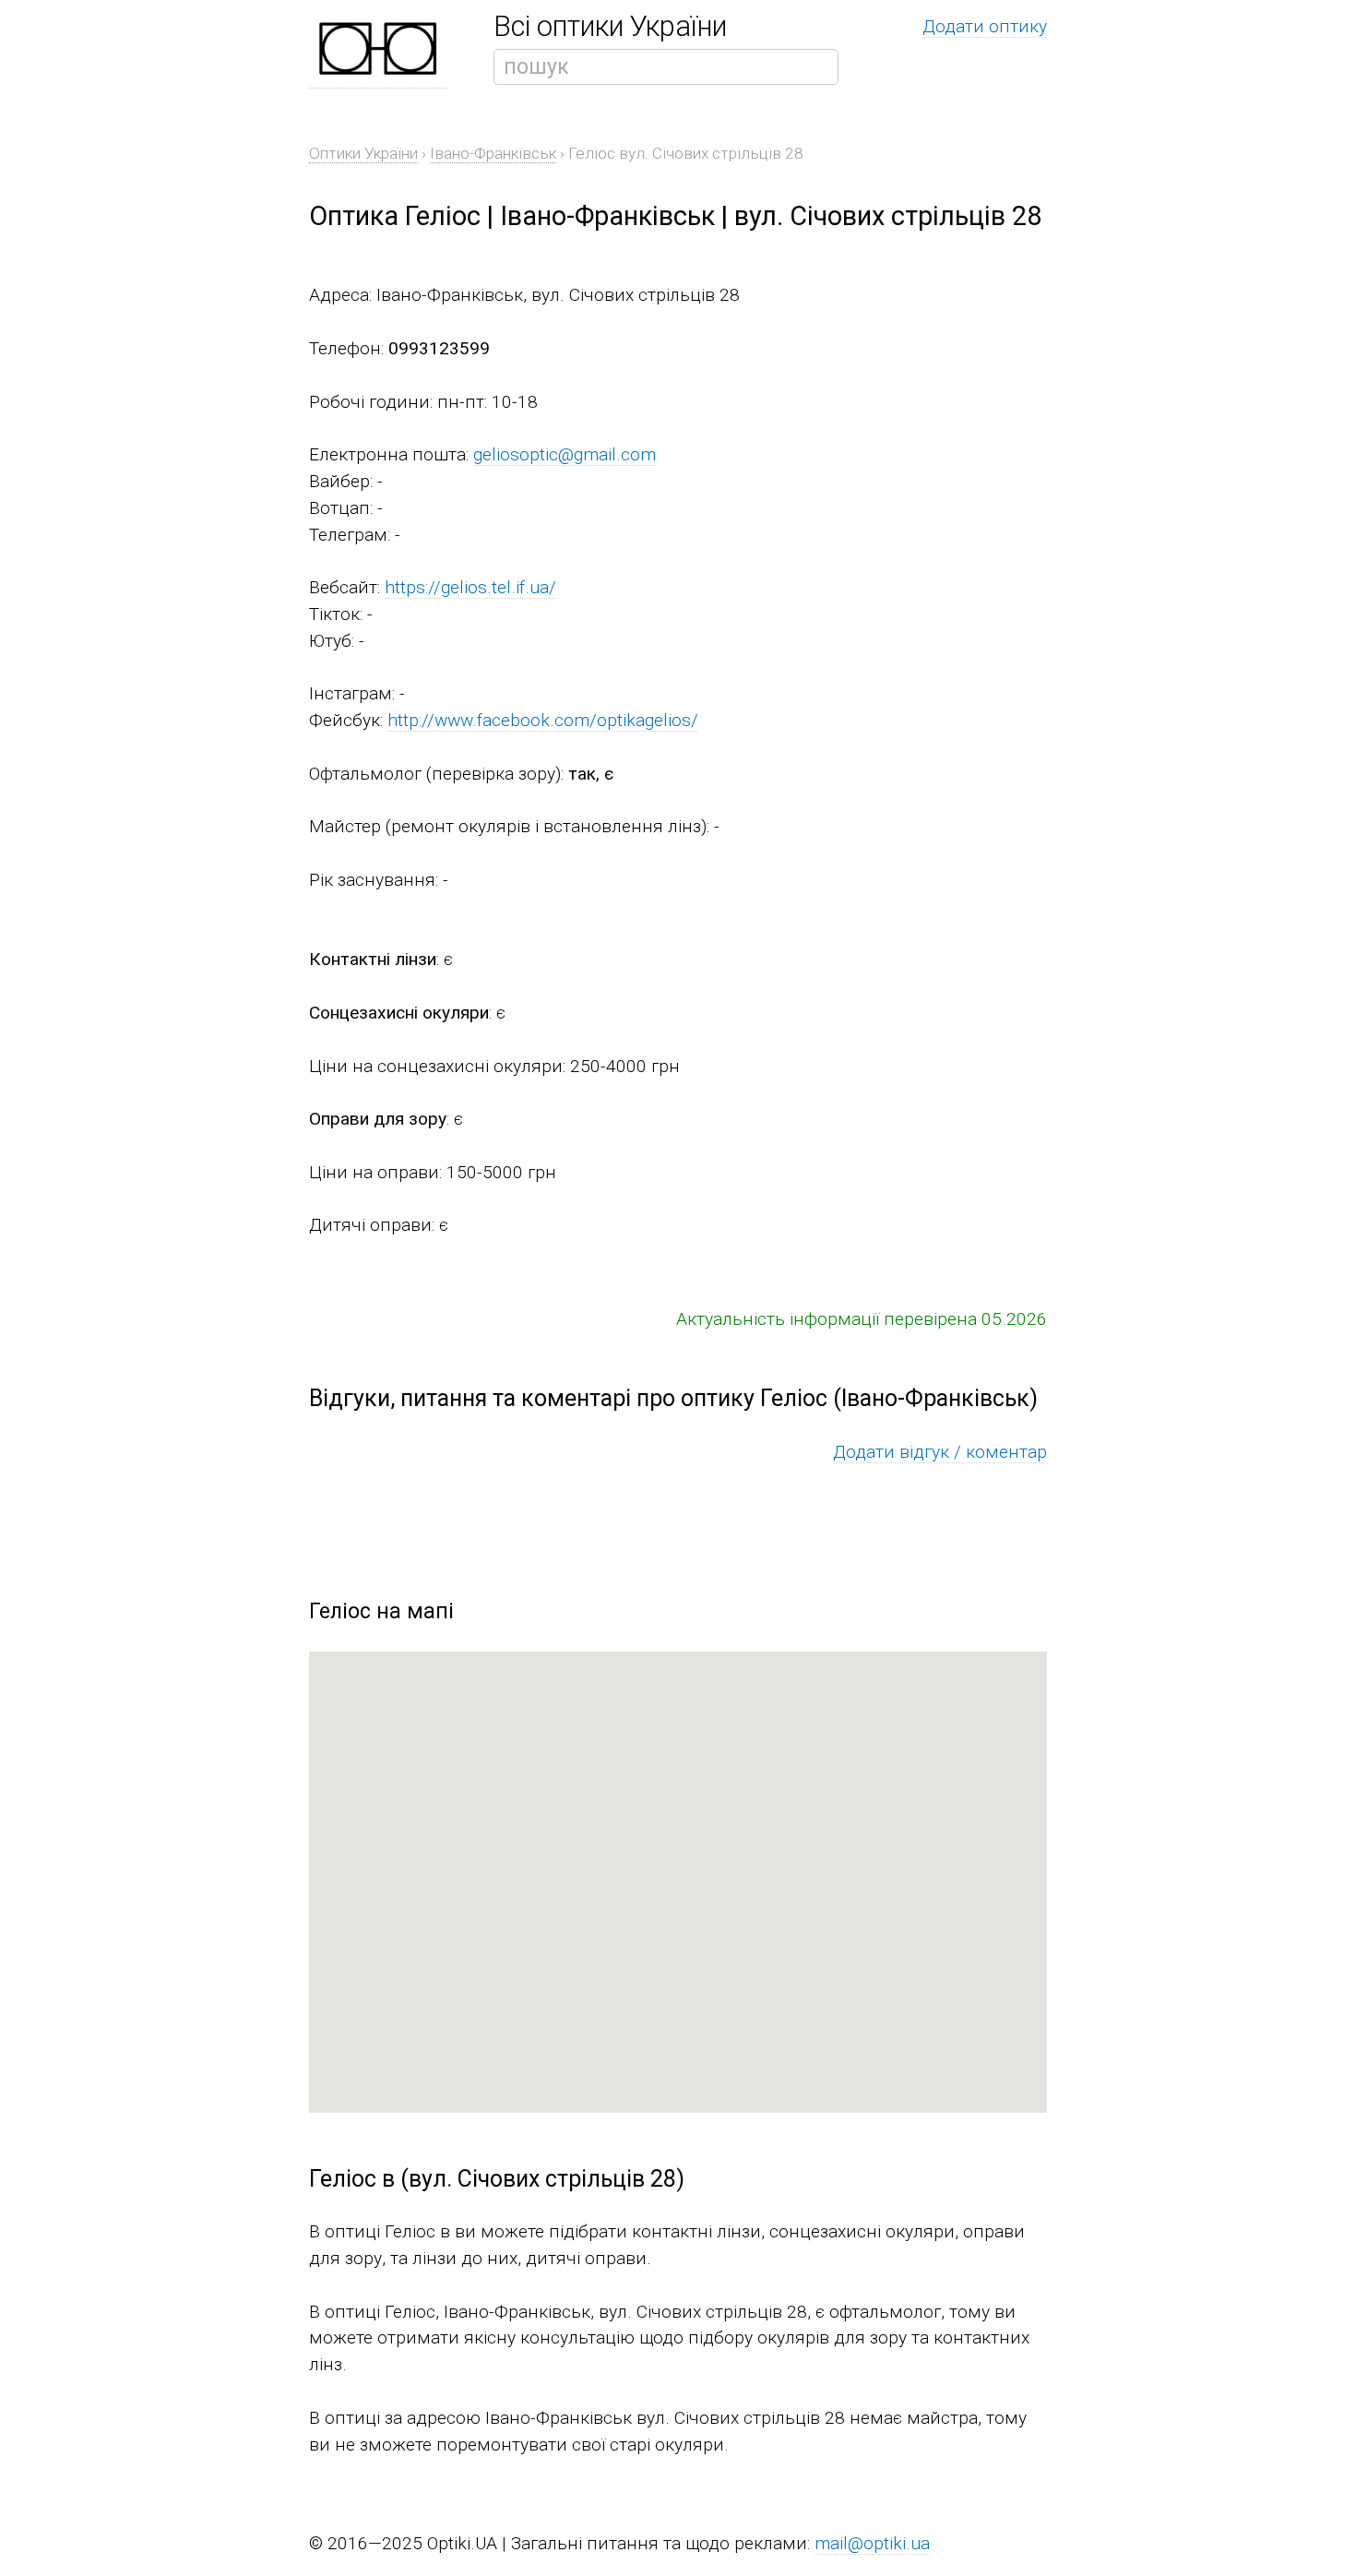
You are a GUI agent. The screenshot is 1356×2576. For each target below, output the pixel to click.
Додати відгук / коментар (940, 1452)
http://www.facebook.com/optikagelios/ (543, 720)
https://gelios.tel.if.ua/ (470, 587)
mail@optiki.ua (872, 2543)
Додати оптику (985, 26)
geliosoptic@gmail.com (565, 454)
